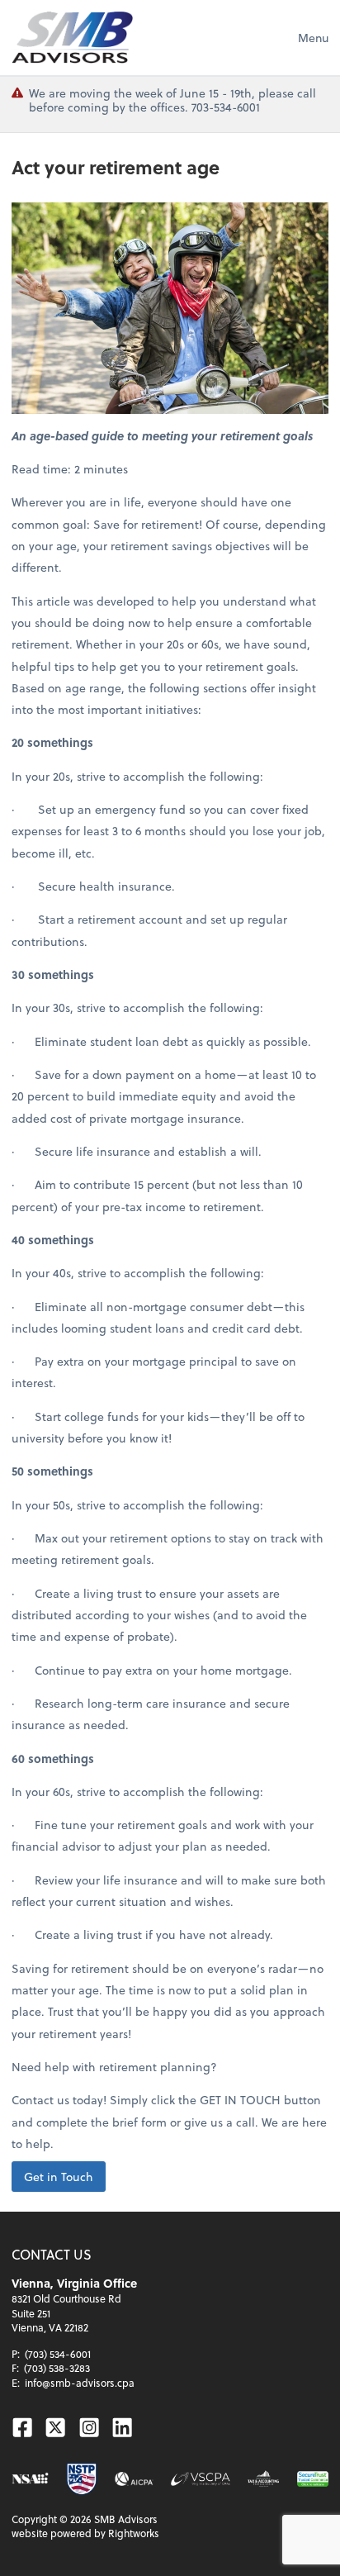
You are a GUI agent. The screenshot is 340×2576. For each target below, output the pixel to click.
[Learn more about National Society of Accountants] (30, 2479)
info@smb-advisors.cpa (80, 2383)
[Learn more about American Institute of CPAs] (134, 2479)
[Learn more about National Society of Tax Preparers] (82, 2479)
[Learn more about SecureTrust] (313, 2479)
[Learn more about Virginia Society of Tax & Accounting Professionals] (263, 2479)
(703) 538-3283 (57, 2368)
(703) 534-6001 (58, 2354)
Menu (313, 38)
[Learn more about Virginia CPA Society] (201, 2479)
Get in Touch (59, 2177)
